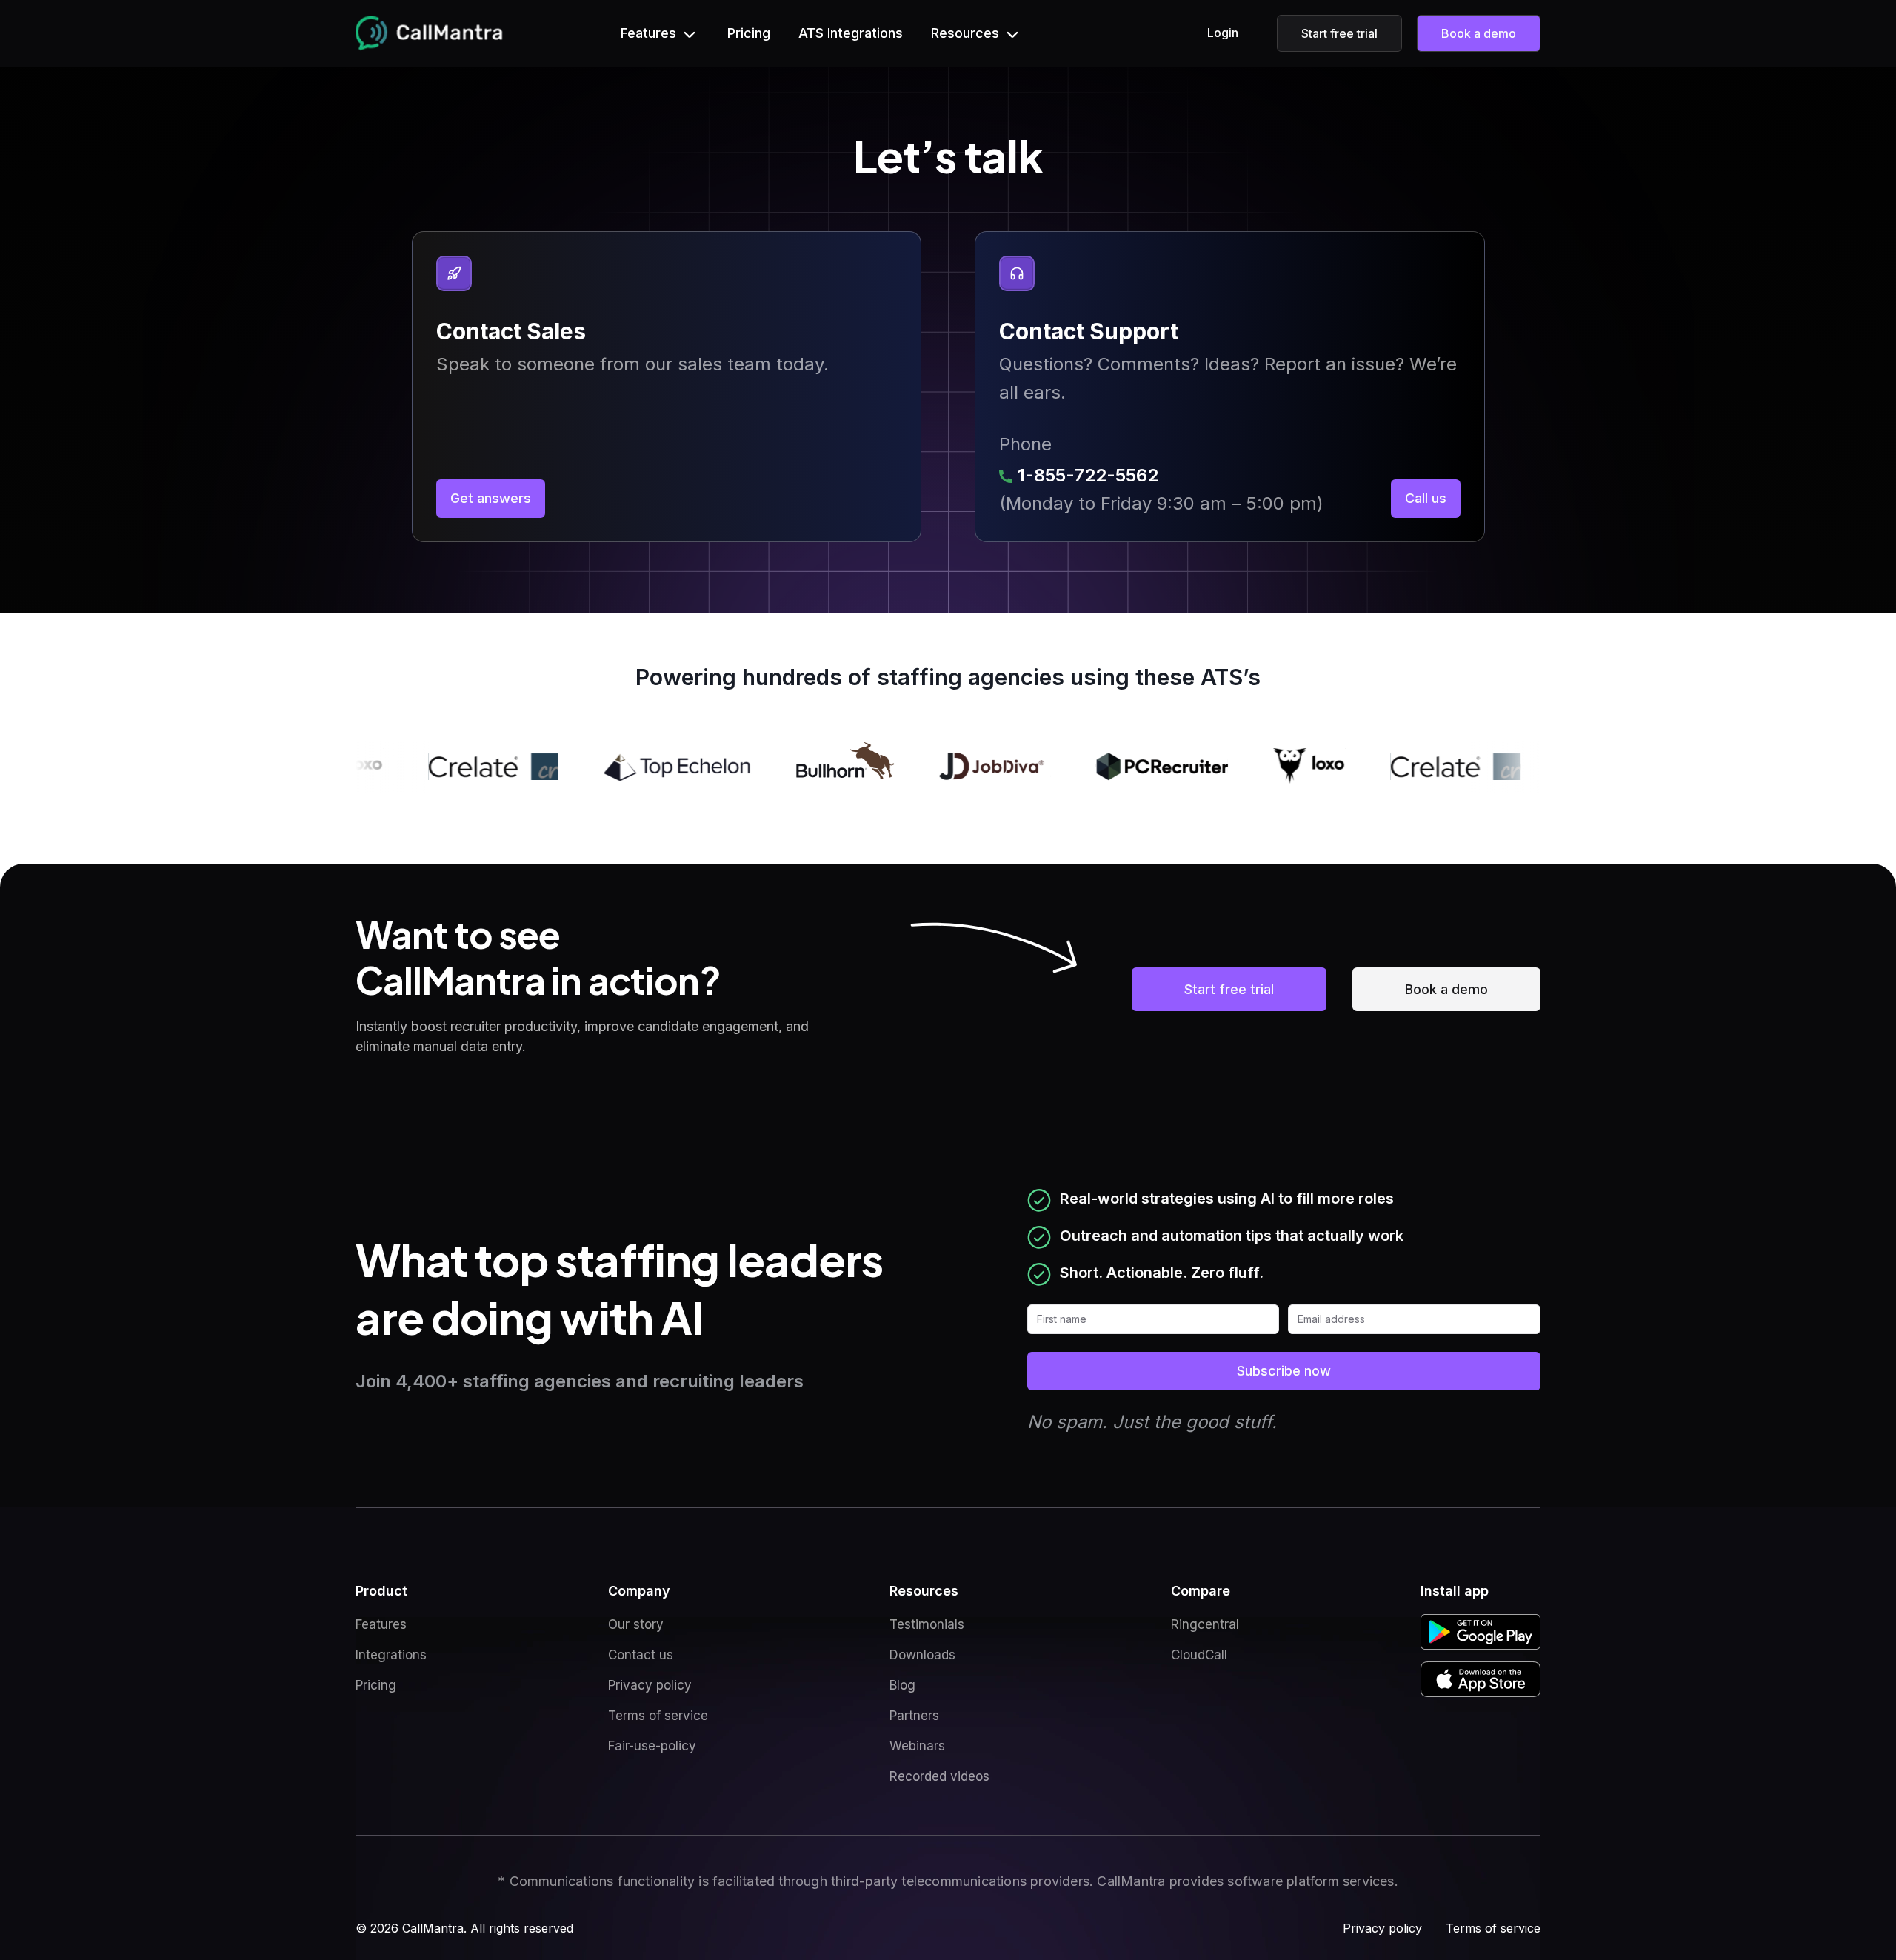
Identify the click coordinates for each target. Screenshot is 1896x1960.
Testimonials (927, 1624)
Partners (914, 1716)
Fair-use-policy (652, 1746)
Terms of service (658, 1716)
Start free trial (1339, 33)
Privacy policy (650, 1685)
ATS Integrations (851, 33)
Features (381, 1624)
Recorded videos (939, 1776)
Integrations (391, 1655)
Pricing (749, 33)
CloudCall (1199, 1655)
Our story (636, 1624)
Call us (1426, 498)
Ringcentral (1205, 1624)
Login (1223, 33)
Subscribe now (1284, 1371)
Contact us (641, 1655)
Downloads (922, 1655)
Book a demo (1479, 33)
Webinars (917, 1746)
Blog (902, 1685)
